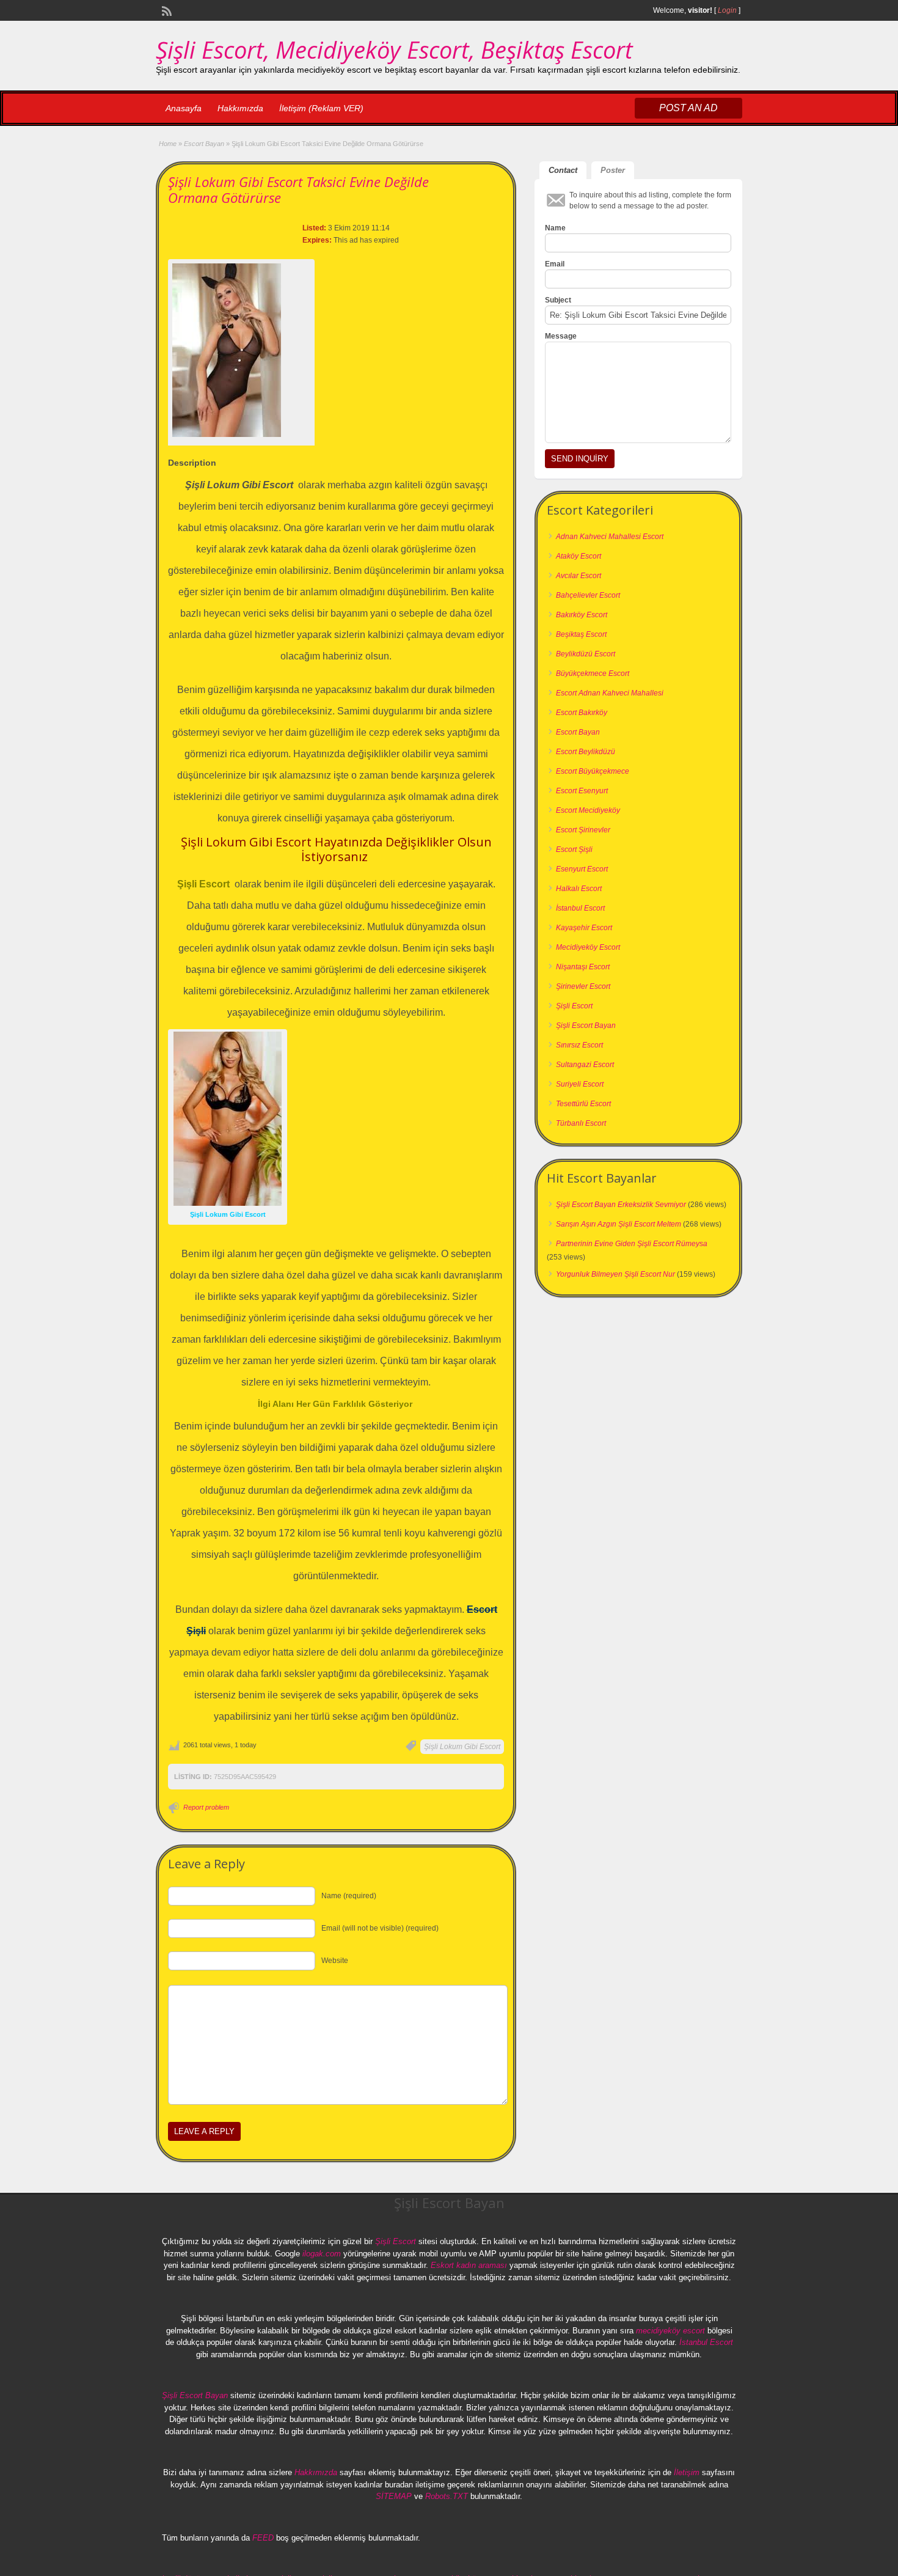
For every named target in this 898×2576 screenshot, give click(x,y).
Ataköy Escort (579, 556)
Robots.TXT (447, 2496)
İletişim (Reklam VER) (321, 108)
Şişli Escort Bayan (586, 1026)
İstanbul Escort (580, 908)
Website (335, 1961)
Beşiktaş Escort (581, 634)
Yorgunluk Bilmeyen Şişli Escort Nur (615, 1274)
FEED (263, 2538)
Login (727, 10)
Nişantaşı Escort (583, 967)
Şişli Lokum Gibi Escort (462, 1747)
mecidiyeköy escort (670, 2331)
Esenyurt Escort (582, 869)
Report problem (206, 1807)
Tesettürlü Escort (583, 1104)
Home (168, 144)
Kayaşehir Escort (584, 928)
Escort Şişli (574, 849)
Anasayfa (184, 108)
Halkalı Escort (579, 889)
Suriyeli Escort (580, 1084)
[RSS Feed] (166, 10)
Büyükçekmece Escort (593, 673)
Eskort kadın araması (469, 2265)
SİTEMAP (394, 2496)
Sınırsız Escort (579, 1045)
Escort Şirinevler (583, 830)
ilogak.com (322, 2254)
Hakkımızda (240, 108)
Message (561, 336)
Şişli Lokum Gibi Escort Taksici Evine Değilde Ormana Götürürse (298, 189)
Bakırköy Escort (582, 615)
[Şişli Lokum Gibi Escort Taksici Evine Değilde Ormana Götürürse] (241, 350)
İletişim (687, 2472)
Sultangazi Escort (585, 1065)
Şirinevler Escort (583, 986)
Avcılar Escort (579, 576)
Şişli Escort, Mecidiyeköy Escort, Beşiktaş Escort (394, 50)
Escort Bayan (204, 144)
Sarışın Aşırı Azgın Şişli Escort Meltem (619, 1224)
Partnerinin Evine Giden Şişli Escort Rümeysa (632, 1244)
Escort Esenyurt (582, 791)
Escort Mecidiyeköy (588, 810)
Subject (558, 300)
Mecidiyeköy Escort (588, 947)
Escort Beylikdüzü (586, 752)
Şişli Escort (574, 1006)
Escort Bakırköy (582, 713)
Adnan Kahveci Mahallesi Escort (610, 537)
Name (555, 228)
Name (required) (349, 1896)
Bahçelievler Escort (588, 595)
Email (555, 264)
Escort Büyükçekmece (593, 771)
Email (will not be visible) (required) (380, 1928)
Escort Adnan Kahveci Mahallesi (610, 693)
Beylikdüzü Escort (586, 654)
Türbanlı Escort (581, 1123)
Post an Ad (688, 108)
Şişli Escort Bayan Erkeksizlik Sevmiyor (621, 1205)
